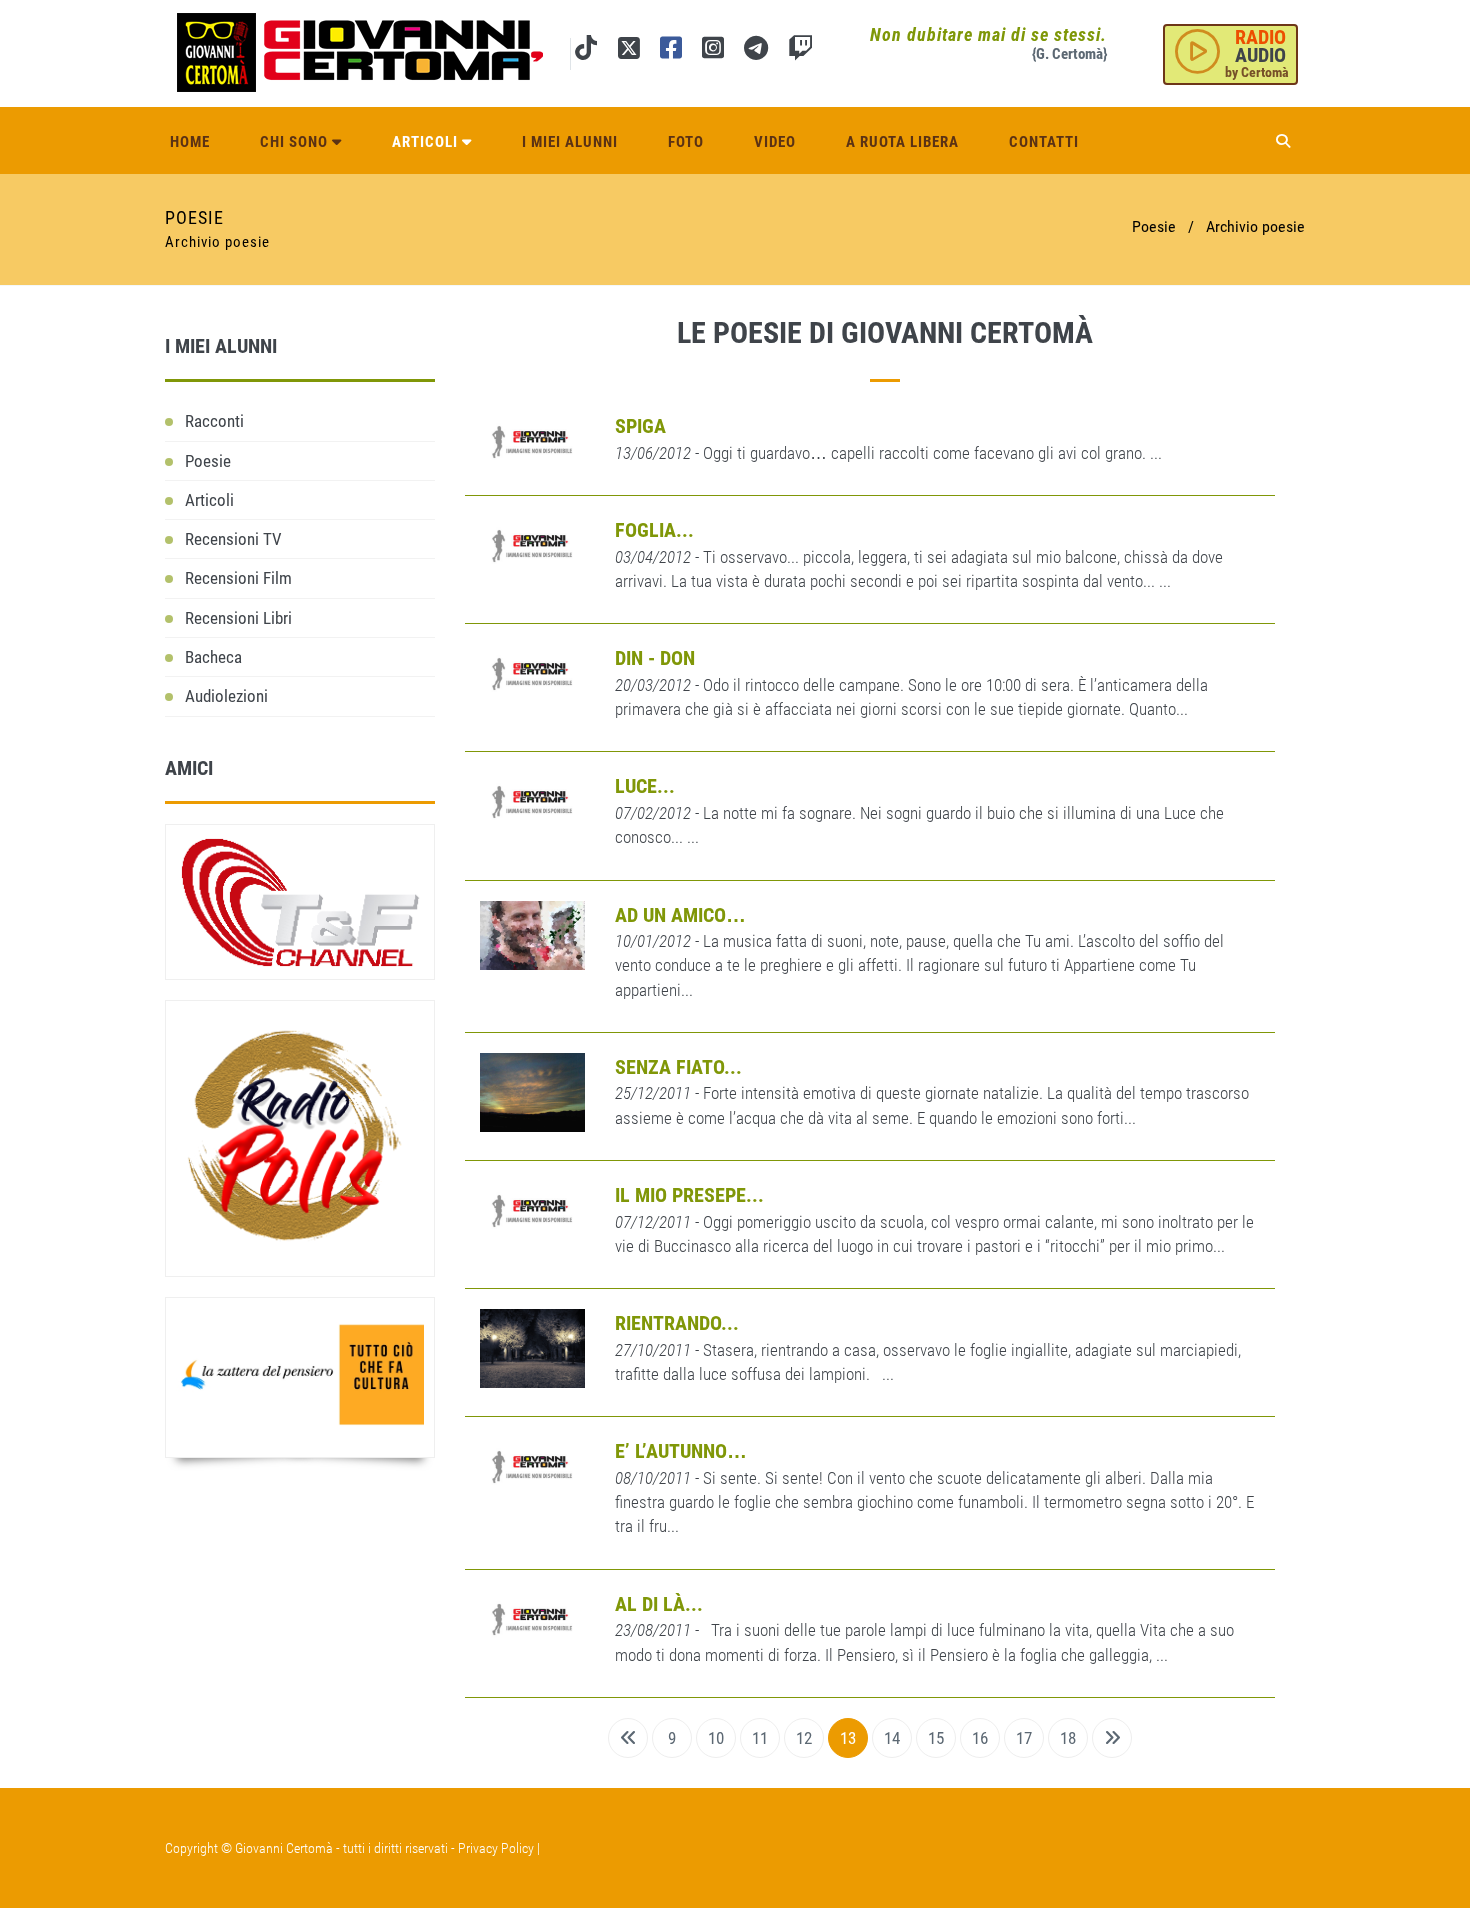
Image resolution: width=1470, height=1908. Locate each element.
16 (980, 1738)
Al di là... (659, 1604)
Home (190, 142)
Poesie (208, 461)
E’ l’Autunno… (681, 1451)
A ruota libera (902, 142)
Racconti (214, 421)
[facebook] (671, 51)
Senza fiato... (678, 1067)
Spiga (640, 426)
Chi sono (296, 142)
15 (936, 1738)
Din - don (655, 658)
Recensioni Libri (238, 618)
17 (1024, 1738)
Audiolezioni (226, 696)
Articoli (427, 142)
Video (775, 142)
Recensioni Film (238, 578)
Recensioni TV (233, 539)
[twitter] (628, 51)
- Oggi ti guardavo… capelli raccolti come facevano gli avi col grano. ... (888, 453)
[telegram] (756, 51)
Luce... (645, 786)
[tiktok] (586, 51)
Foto (686, 142)
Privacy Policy (496, 1848)
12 (804, 1738)
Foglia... (654, 530)
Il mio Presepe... (689, 1195)
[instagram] (713, 51)
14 (892, 1738)
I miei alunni (570, 142)
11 (760, 1738)
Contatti (1044, 142)
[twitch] (800, 51)
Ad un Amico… (680, 915)
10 (716, 1738)
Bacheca (213, 657)
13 (848, 1738)
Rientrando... (677, 1323)
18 (1068, 1738)
